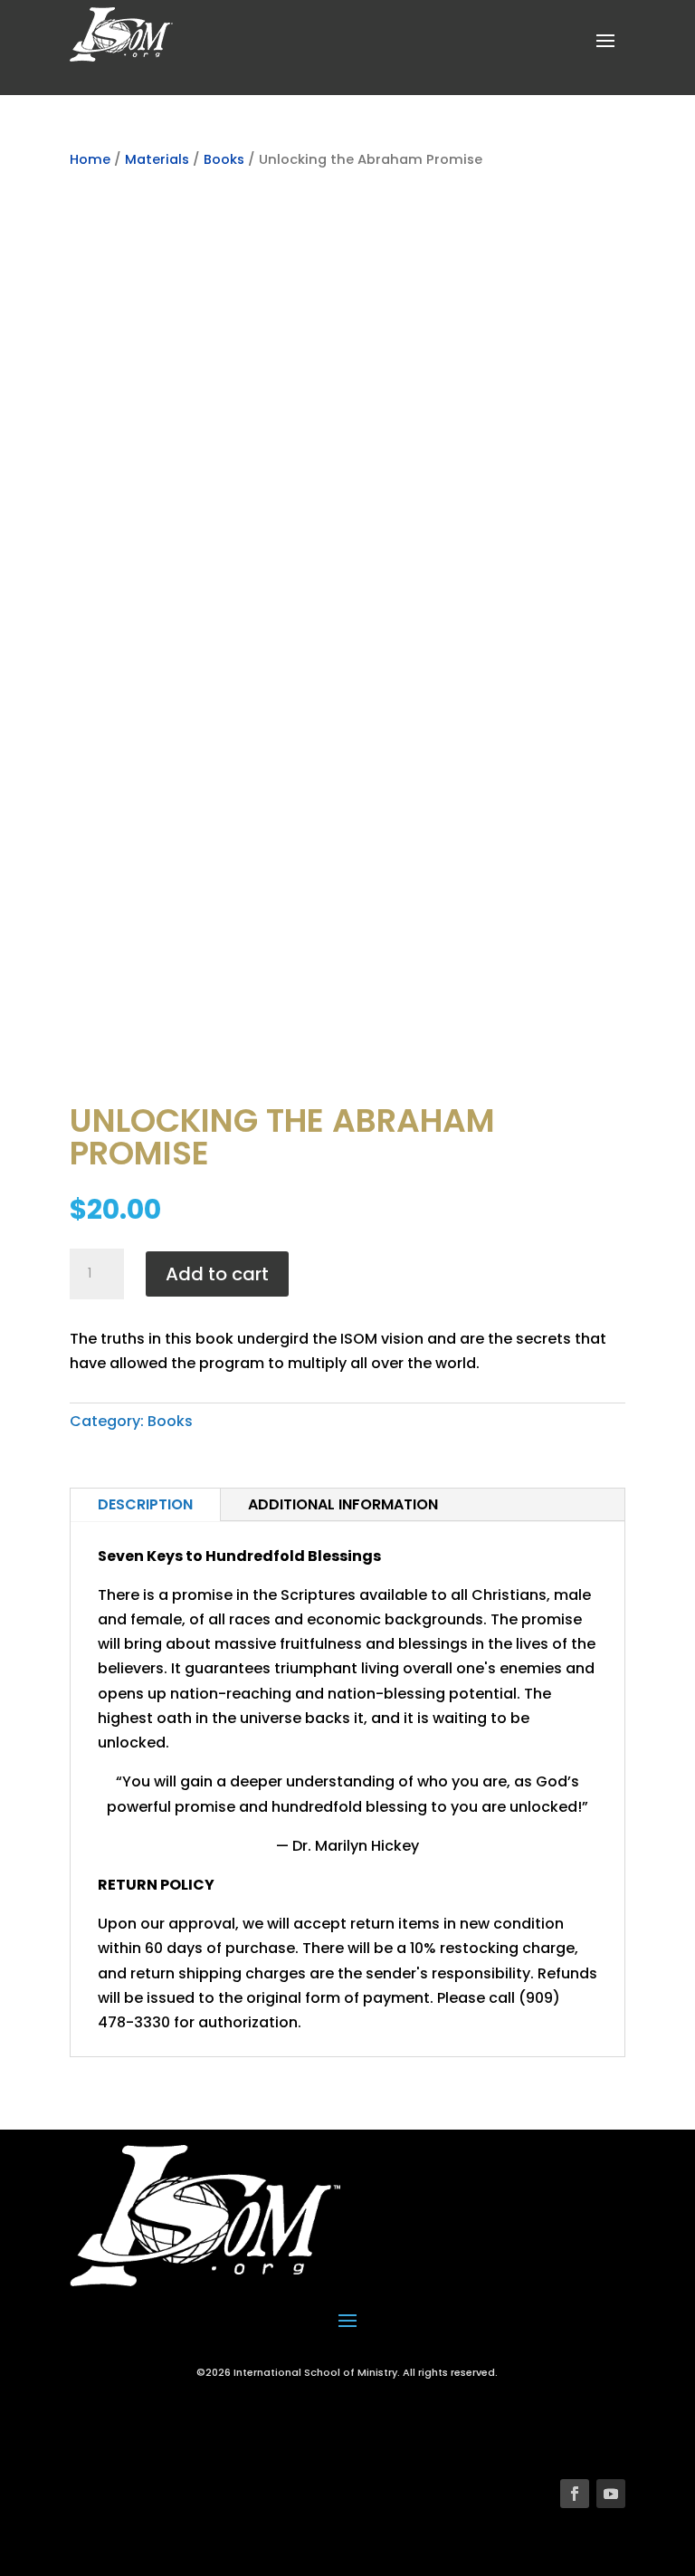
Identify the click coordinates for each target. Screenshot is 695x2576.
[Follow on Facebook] (575, 2494)
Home (90, 159)
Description (145, 1504)
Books (224, 159)
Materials (157, 159)
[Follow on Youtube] (611, 2494)
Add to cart (217, 1274)
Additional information (343, 1504)
